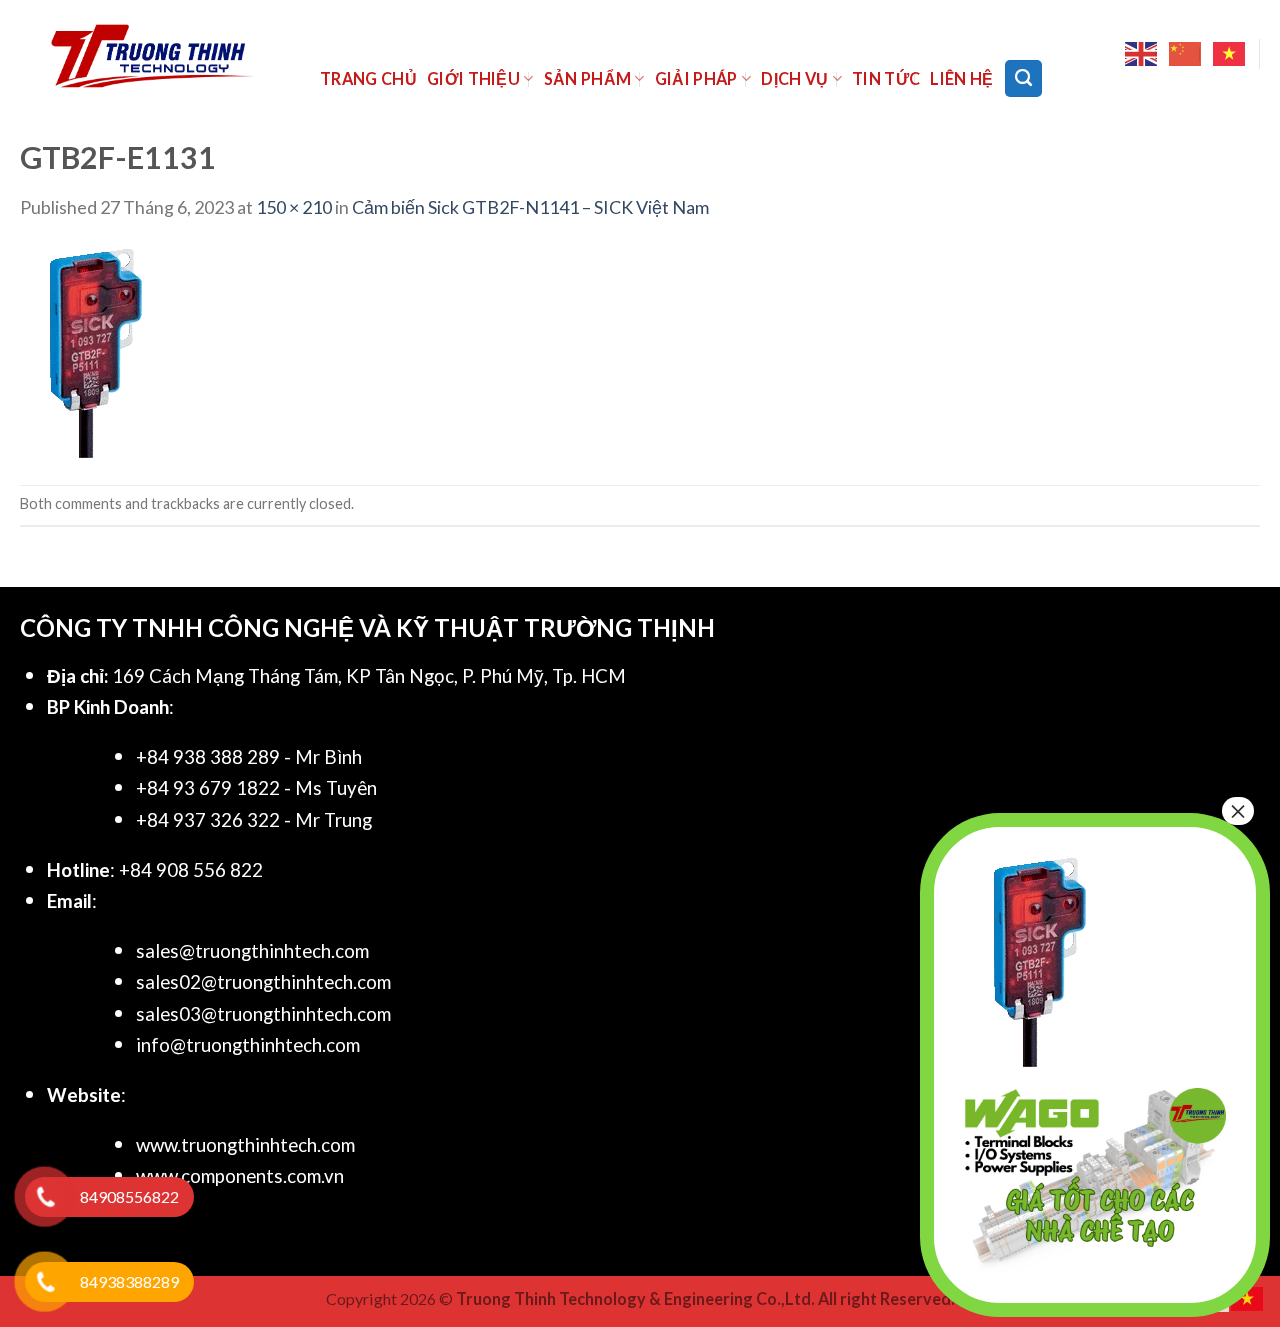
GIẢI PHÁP (696, 78)
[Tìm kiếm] (1023, 78)
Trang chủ (368, 78)
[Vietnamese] (1230, 54)
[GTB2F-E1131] (95, 351)
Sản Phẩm (588, 78)
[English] (1142, 54)
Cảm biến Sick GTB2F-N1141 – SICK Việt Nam (530, 207)
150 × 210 (294, 207)
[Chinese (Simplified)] (1186, 54)
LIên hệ (961, 78)
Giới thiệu (473, 78)
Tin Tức (886, 78)
